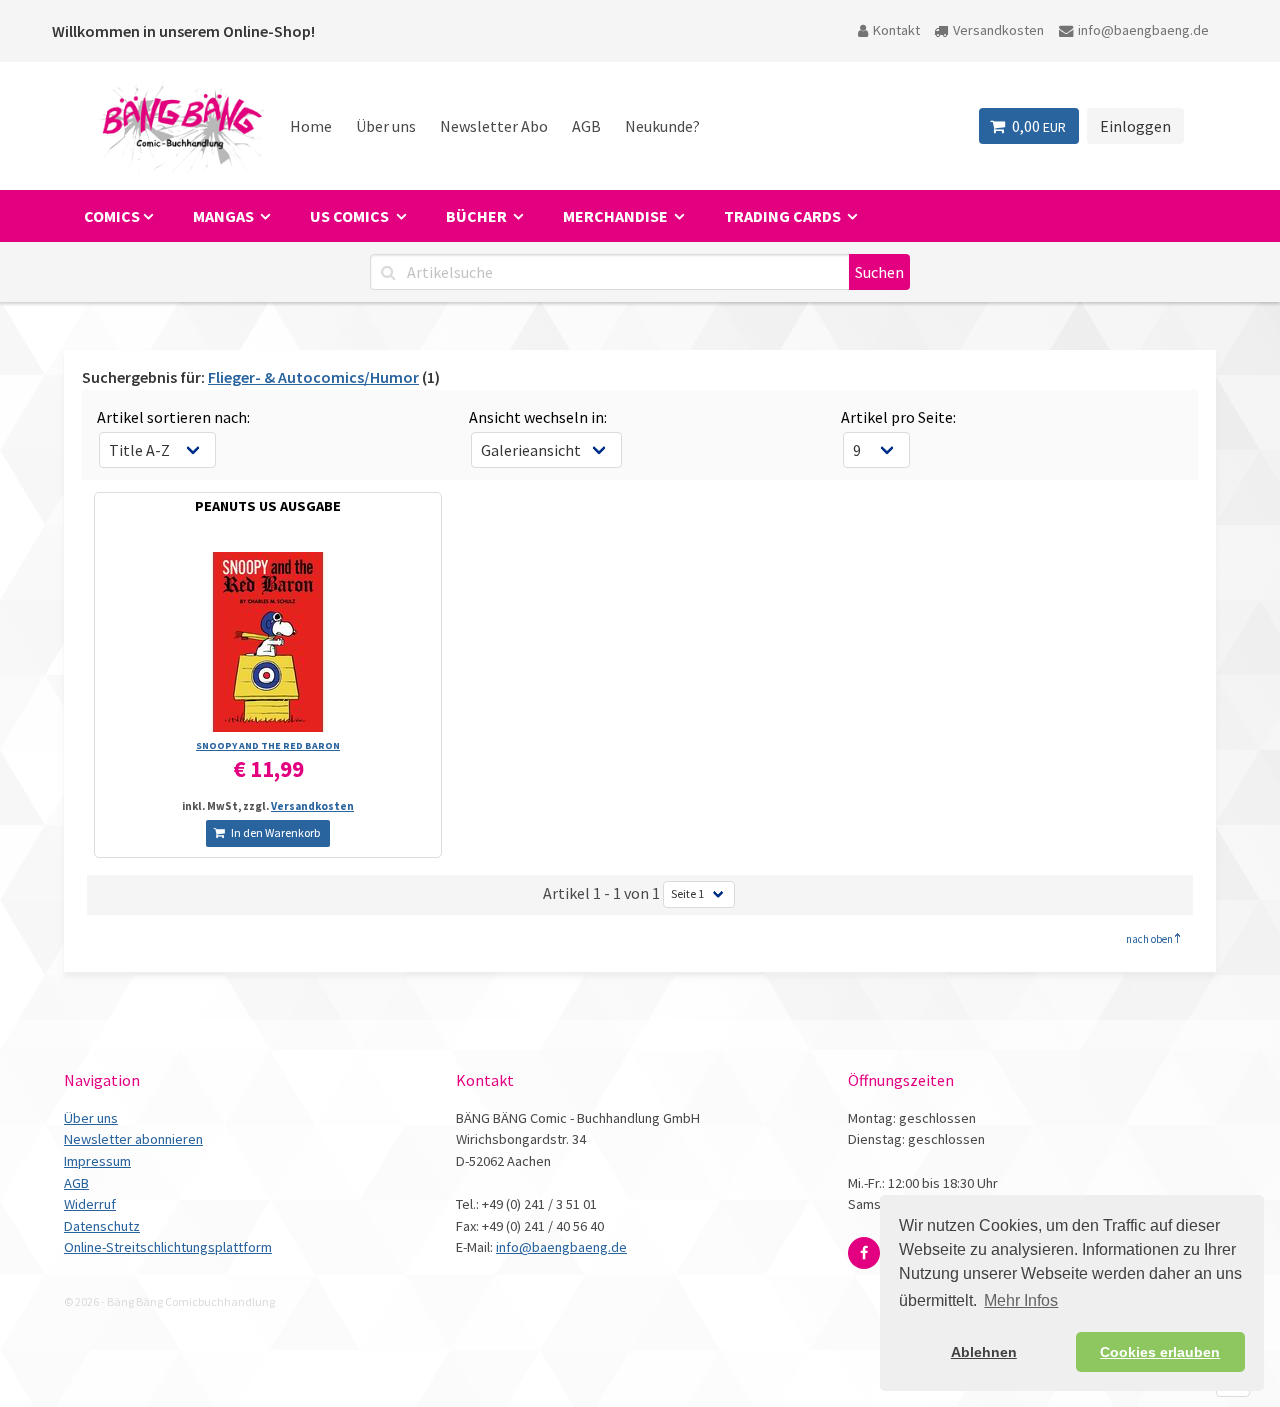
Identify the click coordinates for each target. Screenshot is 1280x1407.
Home (311, 126)
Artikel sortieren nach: (173, 417)
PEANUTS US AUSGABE (268, 506)
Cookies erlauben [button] (1160, 1352)
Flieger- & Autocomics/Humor (313, 377)
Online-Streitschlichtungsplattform (168, 1247)
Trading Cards (784, 216)
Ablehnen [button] (984, 1352)
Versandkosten (998, 30)
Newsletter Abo (494, 126)
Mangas (225, 216)
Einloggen (1135, 126)
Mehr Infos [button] (1021, 1300)
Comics (112, 216)
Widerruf (90, 1204)
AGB (586, 126)
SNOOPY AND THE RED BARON (268, 745)
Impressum (97, 1161)
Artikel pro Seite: (898, 417)
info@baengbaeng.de (1143, 30)
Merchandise (617, 216)
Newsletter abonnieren (133, 1139)
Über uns (386, 126)
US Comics (351, 216)
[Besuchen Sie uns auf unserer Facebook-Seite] (864, 1253)
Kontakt (896, 30)
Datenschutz (102, 1226)
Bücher (478, 216)
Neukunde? (662, 126)
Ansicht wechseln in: (538, 417)
